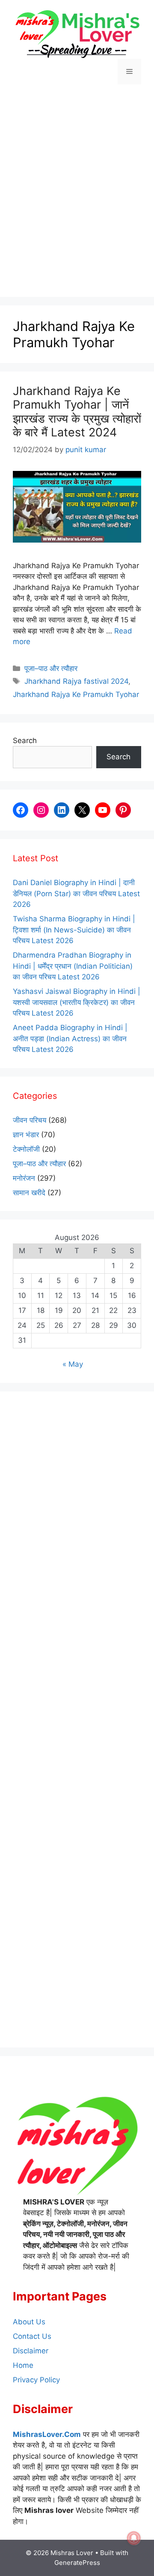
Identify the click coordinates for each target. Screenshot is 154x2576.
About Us (29, 2322)
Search (25, 741)
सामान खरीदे (29, 1193)
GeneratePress (77, 2563)
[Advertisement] (77, 192)
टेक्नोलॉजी (26, 1149)
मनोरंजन (24, 1178)
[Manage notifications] (134, 2538)
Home (23, 2365)
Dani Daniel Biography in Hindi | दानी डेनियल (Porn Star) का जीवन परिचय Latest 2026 (76, 893)
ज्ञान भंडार (26, 1135)
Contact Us (32, 2336)
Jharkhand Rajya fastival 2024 (76, 681)
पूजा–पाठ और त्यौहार (51, 668)
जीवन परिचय (30, 1120)
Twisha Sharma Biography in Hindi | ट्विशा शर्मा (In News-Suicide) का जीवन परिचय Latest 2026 (74, 930)
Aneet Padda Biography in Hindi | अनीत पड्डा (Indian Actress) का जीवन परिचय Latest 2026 (70, 1038)
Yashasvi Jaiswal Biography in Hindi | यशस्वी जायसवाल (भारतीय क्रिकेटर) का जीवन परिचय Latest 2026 (77, 1002)
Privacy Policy (36, 2380)
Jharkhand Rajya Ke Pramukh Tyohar (76, 694)
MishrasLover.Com (47, 2434)
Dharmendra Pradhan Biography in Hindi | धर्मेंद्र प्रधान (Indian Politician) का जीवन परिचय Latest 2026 (73, 966)
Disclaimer (31, 2351)
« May (73, 1364)
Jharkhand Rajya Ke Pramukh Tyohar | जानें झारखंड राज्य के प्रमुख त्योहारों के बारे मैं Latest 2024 (77, 412)
